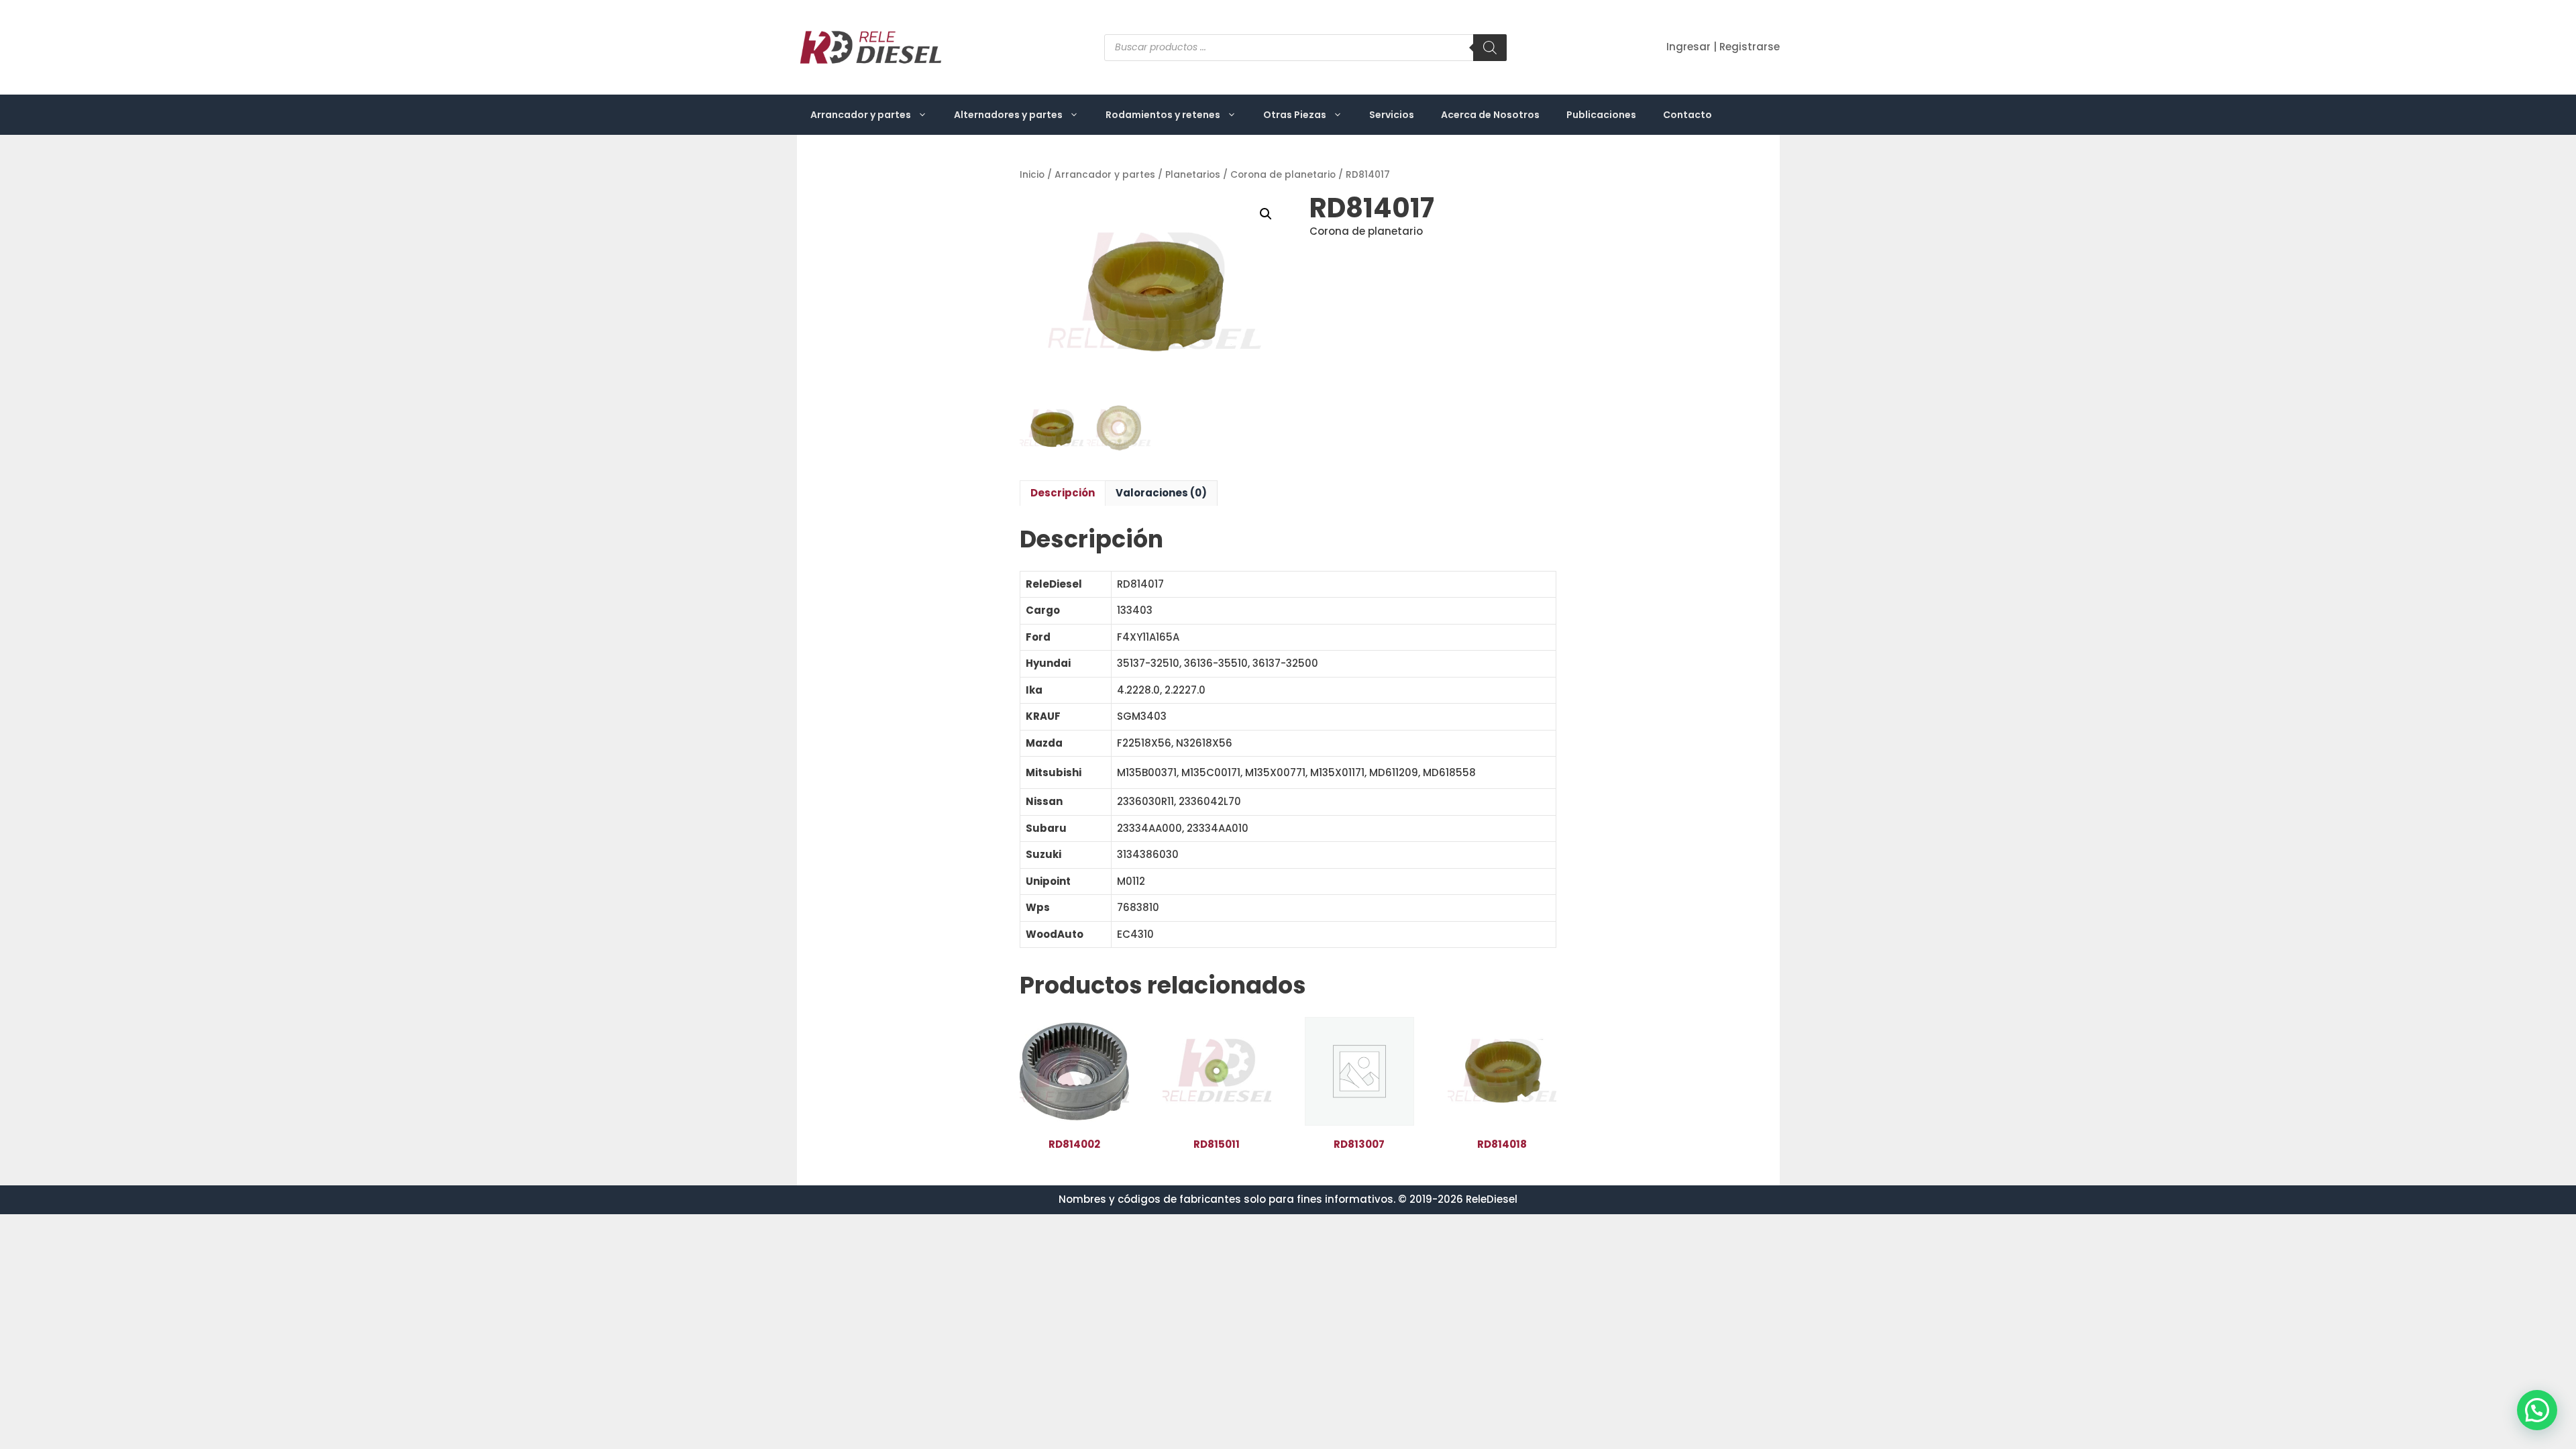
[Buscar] (1490, 48)
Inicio (1032, 175)
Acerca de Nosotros (1490, 115)
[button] (1266, 214)
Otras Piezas (1295, 115)
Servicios (1392, 115)
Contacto (1687, 115)
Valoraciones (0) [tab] (1161, 493)
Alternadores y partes (1008, 115)
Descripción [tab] (1063, 493)
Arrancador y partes (861, 115)
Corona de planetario (1283, 175)
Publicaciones (1601, 115)
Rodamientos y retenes (1163, 115)
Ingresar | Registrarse (1723, 47)
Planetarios (1193, 175)
